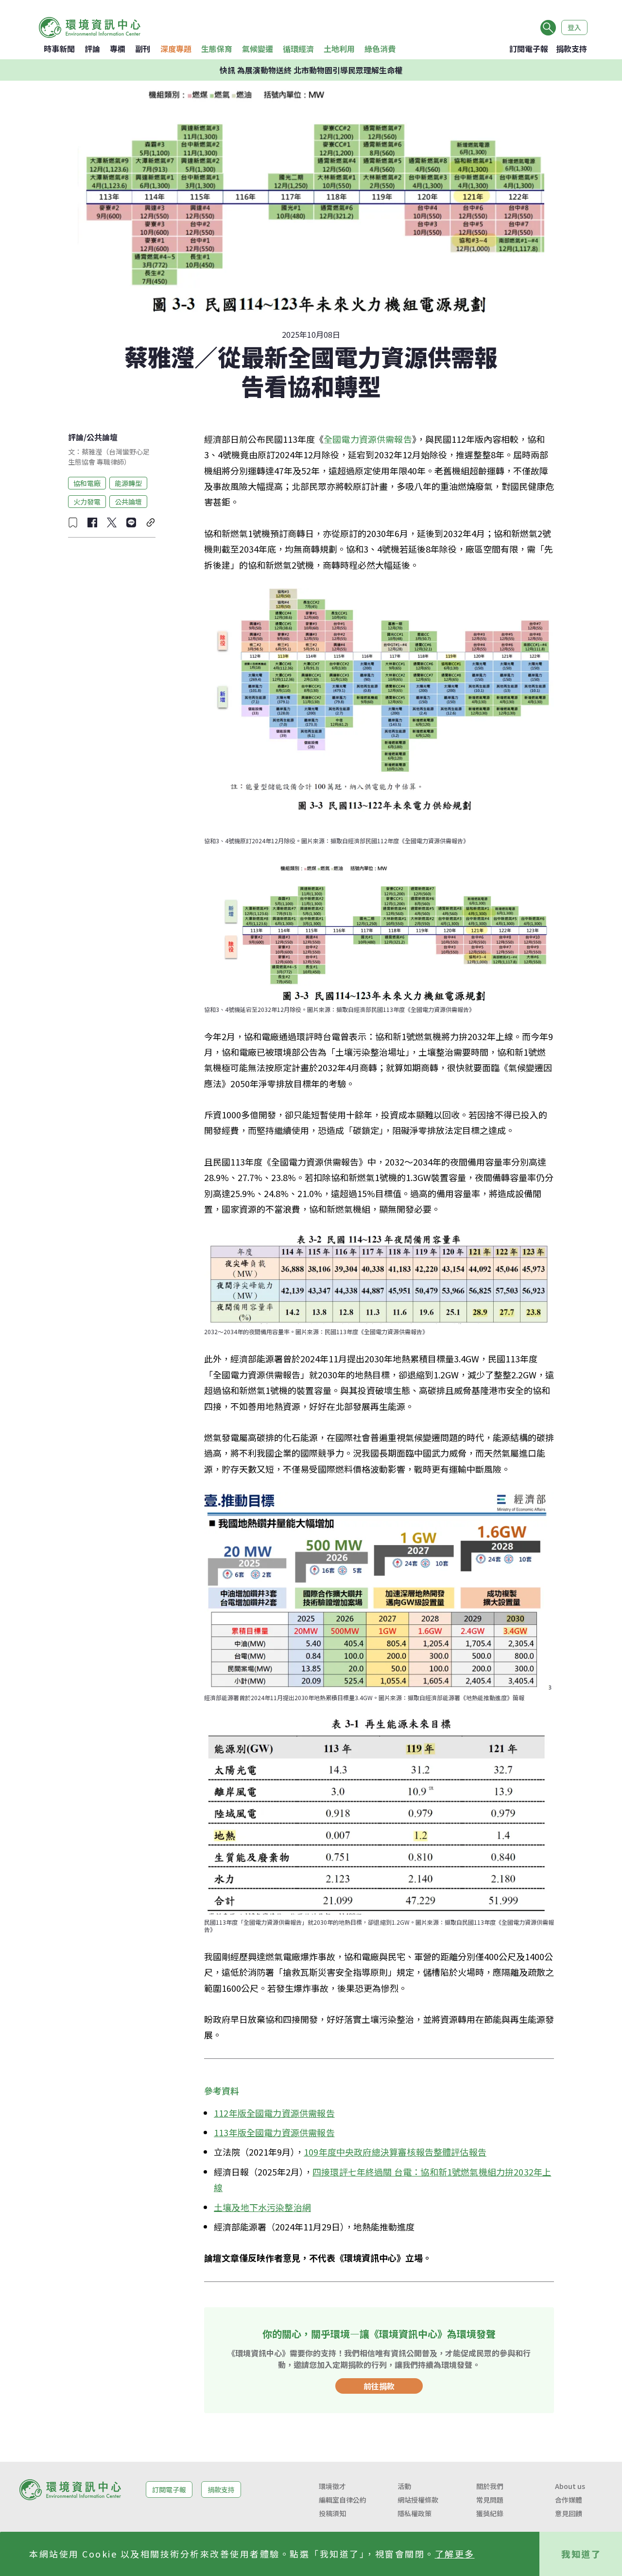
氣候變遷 (258, 49)
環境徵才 (332, 2486)
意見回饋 (569, 2513)
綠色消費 (380, 49)
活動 (404, 2486)
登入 (574, 27)
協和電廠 (87, 483)
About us (570, 2486)
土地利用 (339, 49)
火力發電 (87, 501)
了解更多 (455, 2554)
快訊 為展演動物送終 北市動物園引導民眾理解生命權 (311, 70)
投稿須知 (332, 2513)
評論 (92, 49)
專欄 (118, 49)
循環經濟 (298, 49)
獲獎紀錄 (490, 2513)
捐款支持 (571, 49)
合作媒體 (569, 2500)
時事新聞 (59, 49)
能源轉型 (128, 483)
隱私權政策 (415, 2513)
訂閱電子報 (529, 49)
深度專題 (176, 49)
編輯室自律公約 (343, 2500)
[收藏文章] (73, 522)
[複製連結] (151, 522)
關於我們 (490, 2486)
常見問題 (490, 2500)
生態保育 (217, 49)
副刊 (143, 49)
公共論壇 (102, 437)
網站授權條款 (418, 2500)
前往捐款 (379, 2386)
